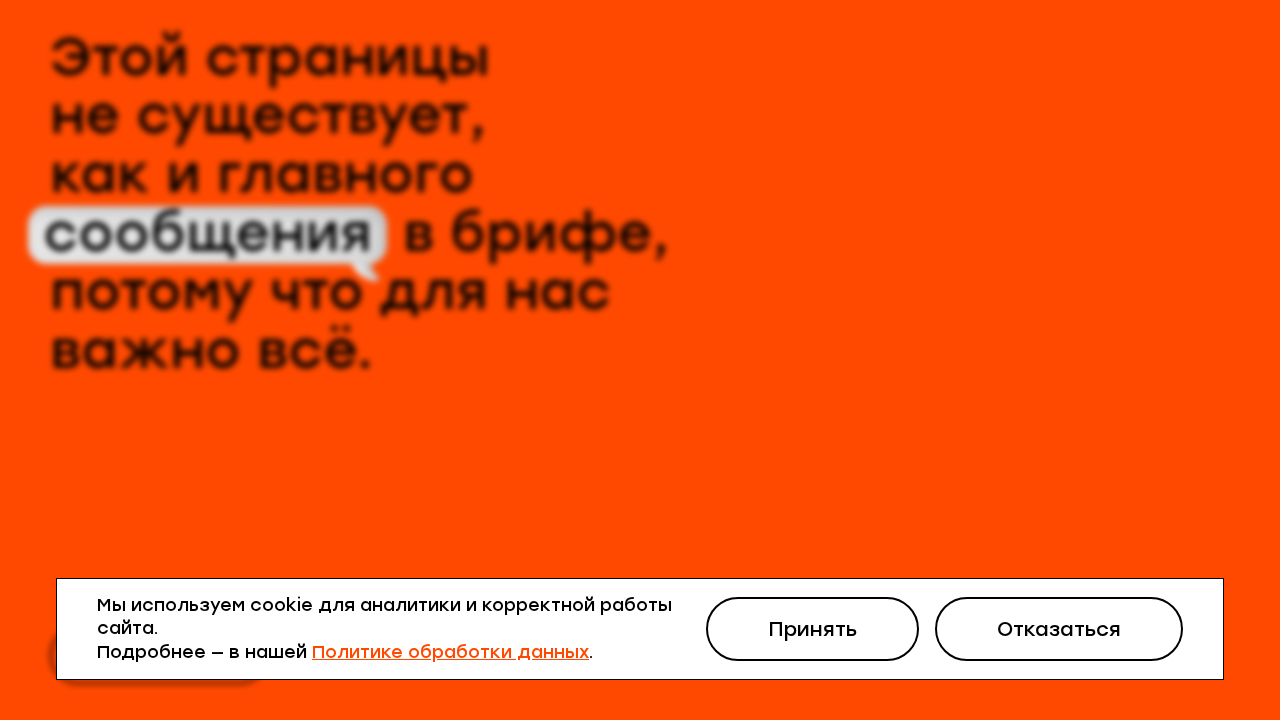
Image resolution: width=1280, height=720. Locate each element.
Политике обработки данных (450, 652)
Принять (812, 629)
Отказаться (1059, 629)
